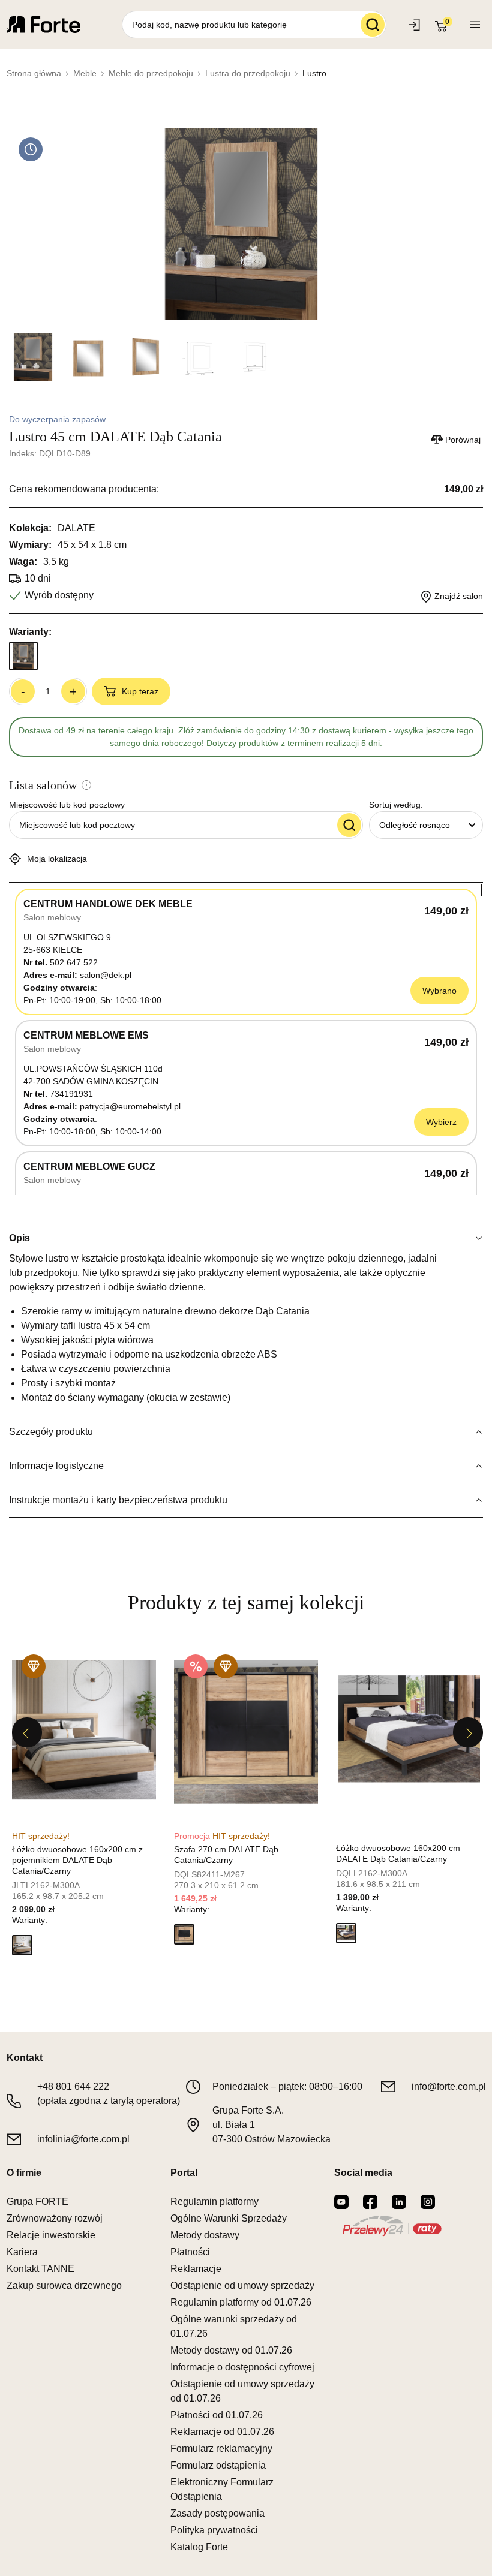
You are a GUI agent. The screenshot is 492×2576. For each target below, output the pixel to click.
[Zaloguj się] (415, 25)
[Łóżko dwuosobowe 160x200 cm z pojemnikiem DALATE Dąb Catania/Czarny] (84, 1732)
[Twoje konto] (475, 25)
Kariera (22, 2252)
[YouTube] (341, 2202)
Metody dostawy (205, 2235)
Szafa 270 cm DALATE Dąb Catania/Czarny (226, 1855)
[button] (22, 1945)
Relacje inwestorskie (51, 2235)
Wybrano (439, 991)
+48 (73, 2086)
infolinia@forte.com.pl (83, 2139)
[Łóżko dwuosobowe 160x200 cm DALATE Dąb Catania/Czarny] (408, 1732)
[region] (246, 1039)
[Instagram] (428, 2202)
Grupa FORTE (37, 2202)
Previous (27, 1732)
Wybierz (441, 1122)
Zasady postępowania (217, 2513)
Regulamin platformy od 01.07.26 (241, 2302)
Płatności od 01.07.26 (217, 2415)
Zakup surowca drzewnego (64, 2285)
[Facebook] (370, 2202)
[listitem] (84, 1804)
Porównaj (463, 440)
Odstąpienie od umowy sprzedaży (242, 2285)
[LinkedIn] (399, 2202)
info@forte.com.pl (449, 2086)
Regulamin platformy (214, 2202)
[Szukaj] (373, 25)
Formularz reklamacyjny (221, 2449)
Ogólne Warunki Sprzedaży (229, 2218)
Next (468, 1732)
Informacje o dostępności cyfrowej (242, 2367)
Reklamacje (196, 2269)
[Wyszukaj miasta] (349, 825)
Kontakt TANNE (40, 2269)
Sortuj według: (396, 805)
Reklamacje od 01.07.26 (222, 2432)
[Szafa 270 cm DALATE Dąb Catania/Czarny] (246, 1732)
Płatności (190, 2252)
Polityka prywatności (214, 2530)
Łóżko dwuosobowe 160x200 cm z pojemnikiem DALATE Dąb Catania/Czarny (77, 1860)
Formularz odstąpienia (218, 2465)
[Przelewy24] (392, 2226)
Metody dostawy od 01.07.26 (231, 2350)
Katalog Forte (199, 2547)
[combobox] (426, 825)
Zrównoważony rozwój (55, 2218)
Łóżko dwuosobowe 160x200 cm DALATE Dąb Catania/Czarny (398, 1853)
